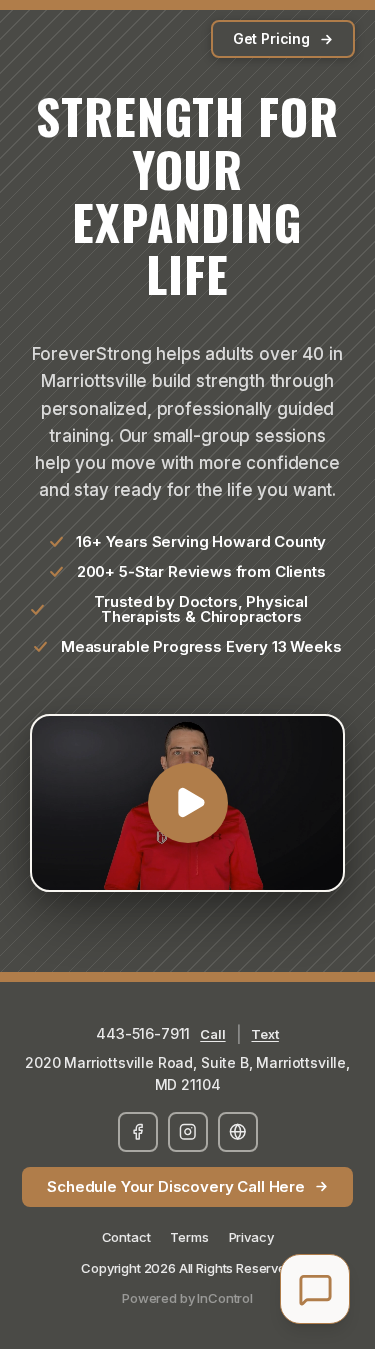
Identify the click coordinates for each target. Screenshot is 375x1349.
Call (212, 1034)
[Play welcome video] (187, 802)
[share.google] (238, 1132)
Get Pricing (271, 38)
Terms (189, 1237)
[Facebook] (138, 1132)
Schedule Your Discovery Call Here (176, 1186)
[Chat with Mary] (315, 1289)
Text (264, 1034)
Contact (126, 1237)
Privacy (251, 1237)
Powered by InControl (187, 1298)
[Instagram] (188, 1132)
